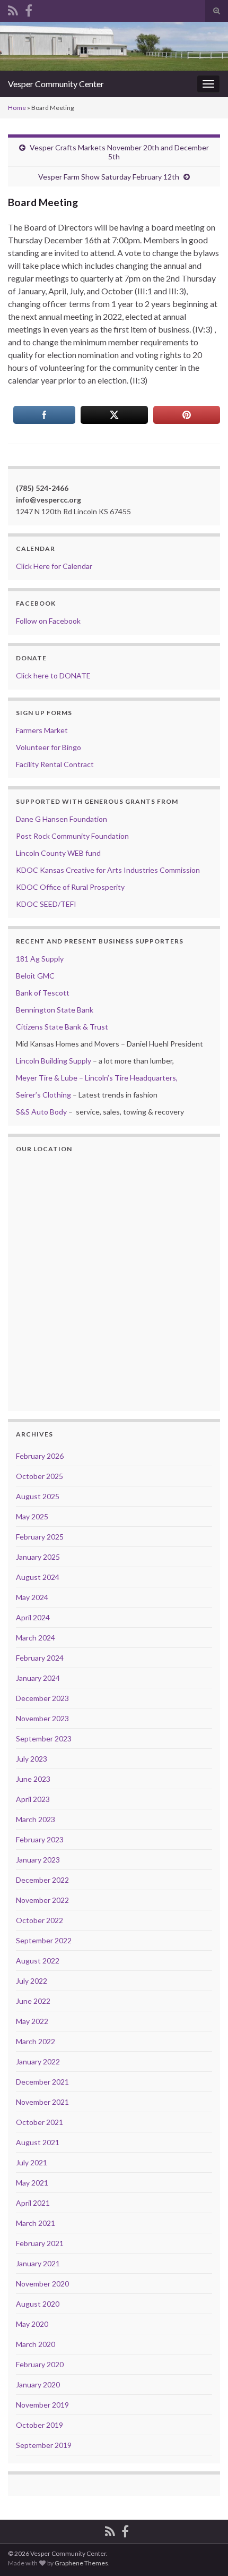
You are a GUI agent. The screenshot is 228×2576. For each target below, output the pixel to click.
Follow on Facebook (48, 621)
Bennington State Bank (55, 1010)
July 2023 (32, 1759)
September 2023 (44, 1738)
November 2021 (42, 2102)
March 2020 (36, 2344)
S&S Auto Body (41, 1112)
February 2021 (40, 2243)
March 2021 (36, 2223)
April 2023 (33, 1799)
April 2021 (33, 2203)
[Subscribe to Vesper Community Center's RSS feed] (13, 9)
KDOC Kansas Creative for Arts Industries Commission (108, 870)
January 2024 (38, 1678)
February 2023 (40, 1839)
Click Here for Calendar (54, 566)
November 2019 (42, 2405)
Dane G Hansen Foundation (62, 819)
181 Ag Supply (40, 959)
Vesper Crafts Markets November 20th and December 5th (119, 152)
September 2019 (44, 2445)
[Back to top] (204, 2552)
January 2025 (38, 1557)
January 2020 (38, 2384)
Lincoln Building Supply (54, 1061)
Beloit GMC (35, 976)
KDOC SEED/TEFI (46, 904)
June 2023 (33, 1779)
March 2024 (36, 1638)
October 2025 (40, 1476)
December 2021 (42, 2082)
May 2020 (32, 2324)
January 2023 (38, 1860)
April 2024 (33, 1617)
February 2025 (40, 1537)
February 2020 (40, 2364)
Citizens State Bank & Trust (62, 1027)
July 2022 (32, 1981)
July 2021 (32, 2162)
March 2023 (36, 1819)
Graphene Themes (81, 2563)
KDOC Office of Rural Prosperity (70, 887)
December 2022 (42, 1880)
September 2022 (44, 1940)
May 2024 (32, 1597)
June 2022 (33, 2001)
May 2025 (32, 1516)
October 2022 (40, 1920)
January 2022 (38, 2061)
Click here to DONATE (53, 675)
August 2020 (38, 2304)
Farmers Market (42, 730)
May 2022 (32, 2021)
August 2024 (38, 1577)
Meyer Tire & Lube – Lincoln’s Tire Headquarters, (97, 1078)
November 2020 (42, 2284)
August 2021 (38, 2142)
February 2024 (40, 1658)
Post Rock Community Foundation (72, 836)
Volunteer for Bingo (49, 747)
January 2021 (38, 2263)
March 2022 (36, 2041)
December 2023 (42, 1698)
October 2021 (40, 2122)
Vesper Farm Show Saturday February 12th (109, 177)
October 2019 (40, 2425)
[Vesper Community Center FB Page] (29, 9)
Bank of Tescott (43, 993)
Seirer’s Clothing (43, 1095)
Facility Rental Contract (55, 764)
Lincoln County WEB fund (58, 853)
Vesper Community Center (56, 84)
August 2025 (38, 1496)
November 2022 (42, 1900)
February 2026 (40, 1456)
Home (17, 108)
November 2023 (42, 1718)
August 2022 (38, 1961)
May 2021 (32, 2183)
